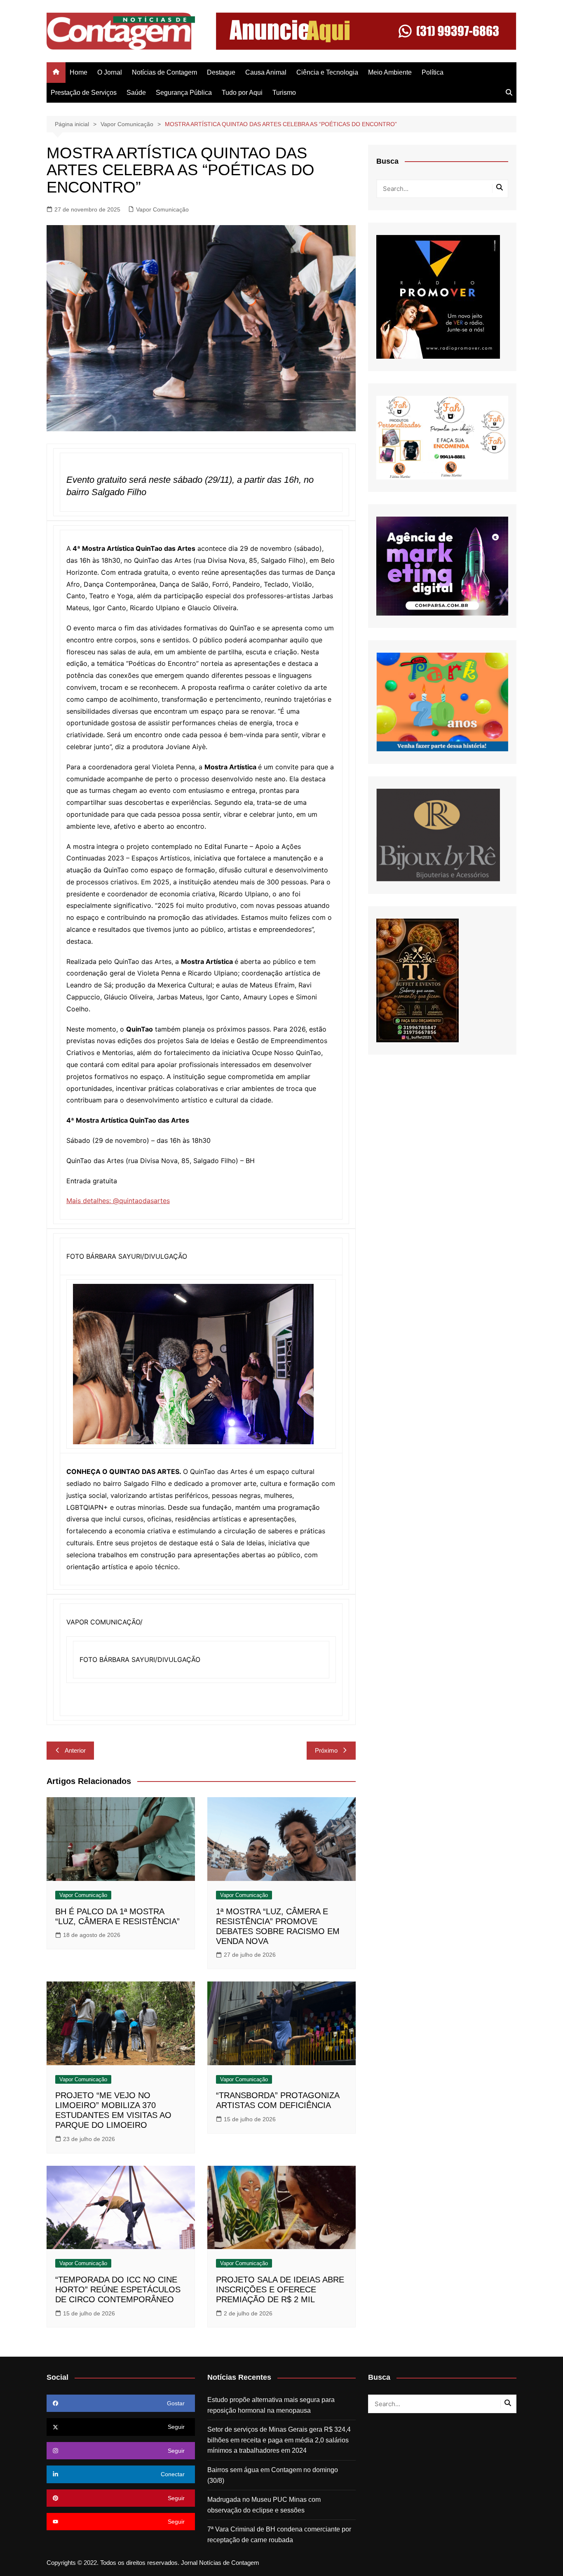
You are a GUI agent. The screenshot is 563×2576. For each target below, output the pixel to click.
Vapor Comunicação (162, 209)
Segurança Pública (184, 93)
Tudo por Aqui (242, 93)
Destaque (221, 72)
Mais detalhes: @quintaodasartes (118, 1201)
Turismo (284, 93)
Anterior (75, 1750)
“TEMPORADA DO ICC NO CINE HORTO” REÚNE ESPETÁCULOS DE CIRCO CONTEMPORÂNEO (118, 2289)
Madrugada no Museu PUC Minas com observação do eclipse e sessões (264, 2505)
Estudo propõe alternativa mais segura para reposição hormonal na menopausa (271, 2405)
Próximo (326, 1750)
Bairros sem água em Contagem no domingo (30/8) (273, 2475)
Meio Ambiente (390, 72)
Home (79, 72)
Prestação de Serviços (84, 93)
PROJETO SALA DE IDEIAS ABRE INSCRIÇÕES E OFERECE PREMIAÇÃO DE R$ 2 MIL (280, 2289)
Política (433, 72)
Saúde (136, 93)
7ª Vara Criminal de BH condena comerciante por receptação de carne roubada (279, 2535)
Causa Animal (266, 72)
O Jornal (110, 72)
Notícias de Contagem (164, 72)
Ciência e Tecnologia (327, 72)
